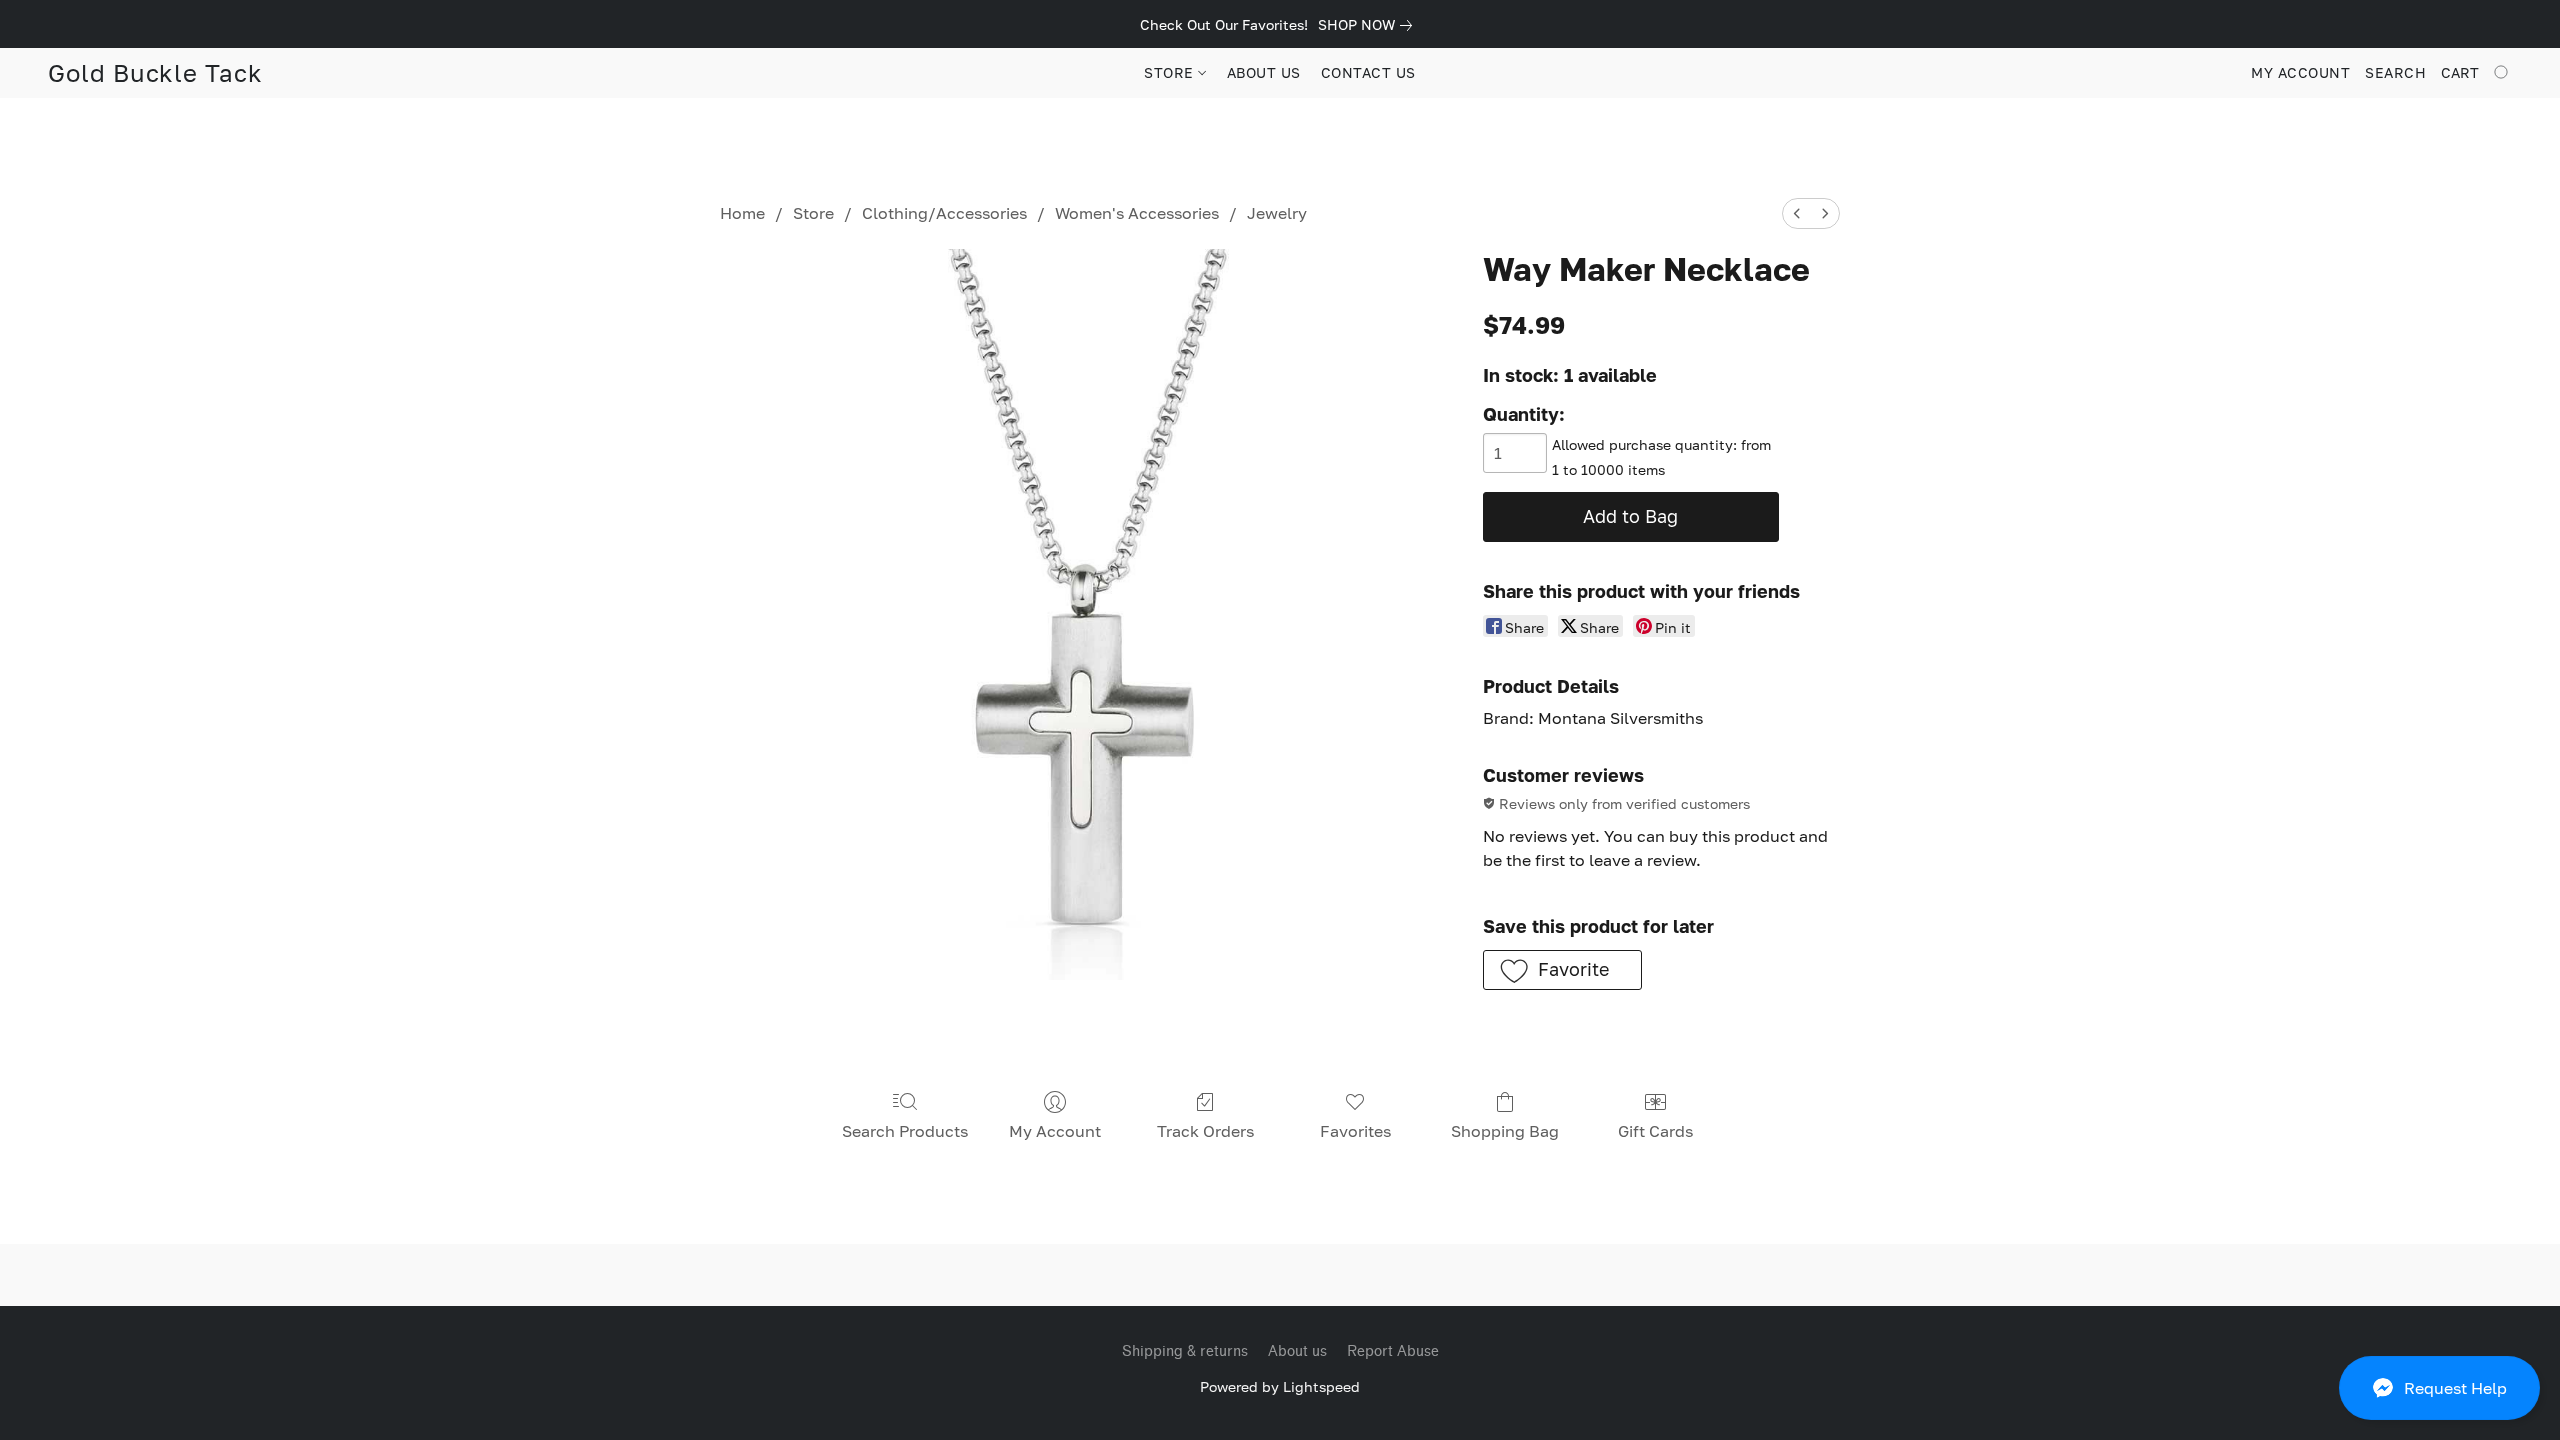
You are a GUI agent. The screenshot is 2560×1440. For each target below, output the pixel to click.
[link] (1369, 25)
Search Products (905, 1131)
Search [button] (2395, 72)
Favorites (1355, 1131)
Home (742, 213)
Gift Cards (1655, 1131)
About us (1297, 1351)
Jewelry (1277, 213)
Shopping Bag (1505, 1131)
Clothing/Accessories (944, 213)
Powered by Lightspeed (1280, 1386)
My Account (1055, 1131)
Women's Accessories (1137, 213)
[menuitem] (1797, 213)
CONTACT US (1368, 72)
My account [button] (2300, 72)
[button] (2439, 1388)
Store (813, 213)
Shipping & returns (1185, 1351)
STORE (1171, 72)
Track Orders (1205, 1131)
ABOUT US (1264, 72)
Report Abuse (1393, 1351)
